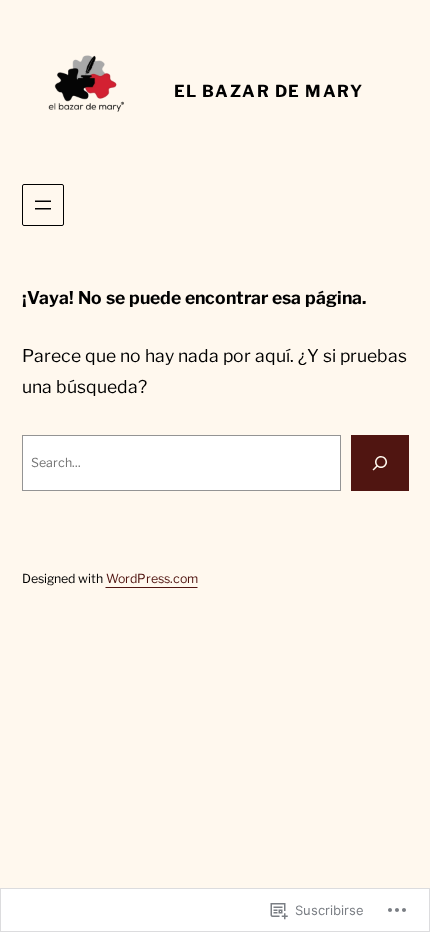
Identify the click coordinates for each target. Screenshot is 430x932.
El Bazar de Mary (269, 91)
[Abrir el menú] (43, 205)
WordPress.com (152, 578)
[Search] (380, 463)
